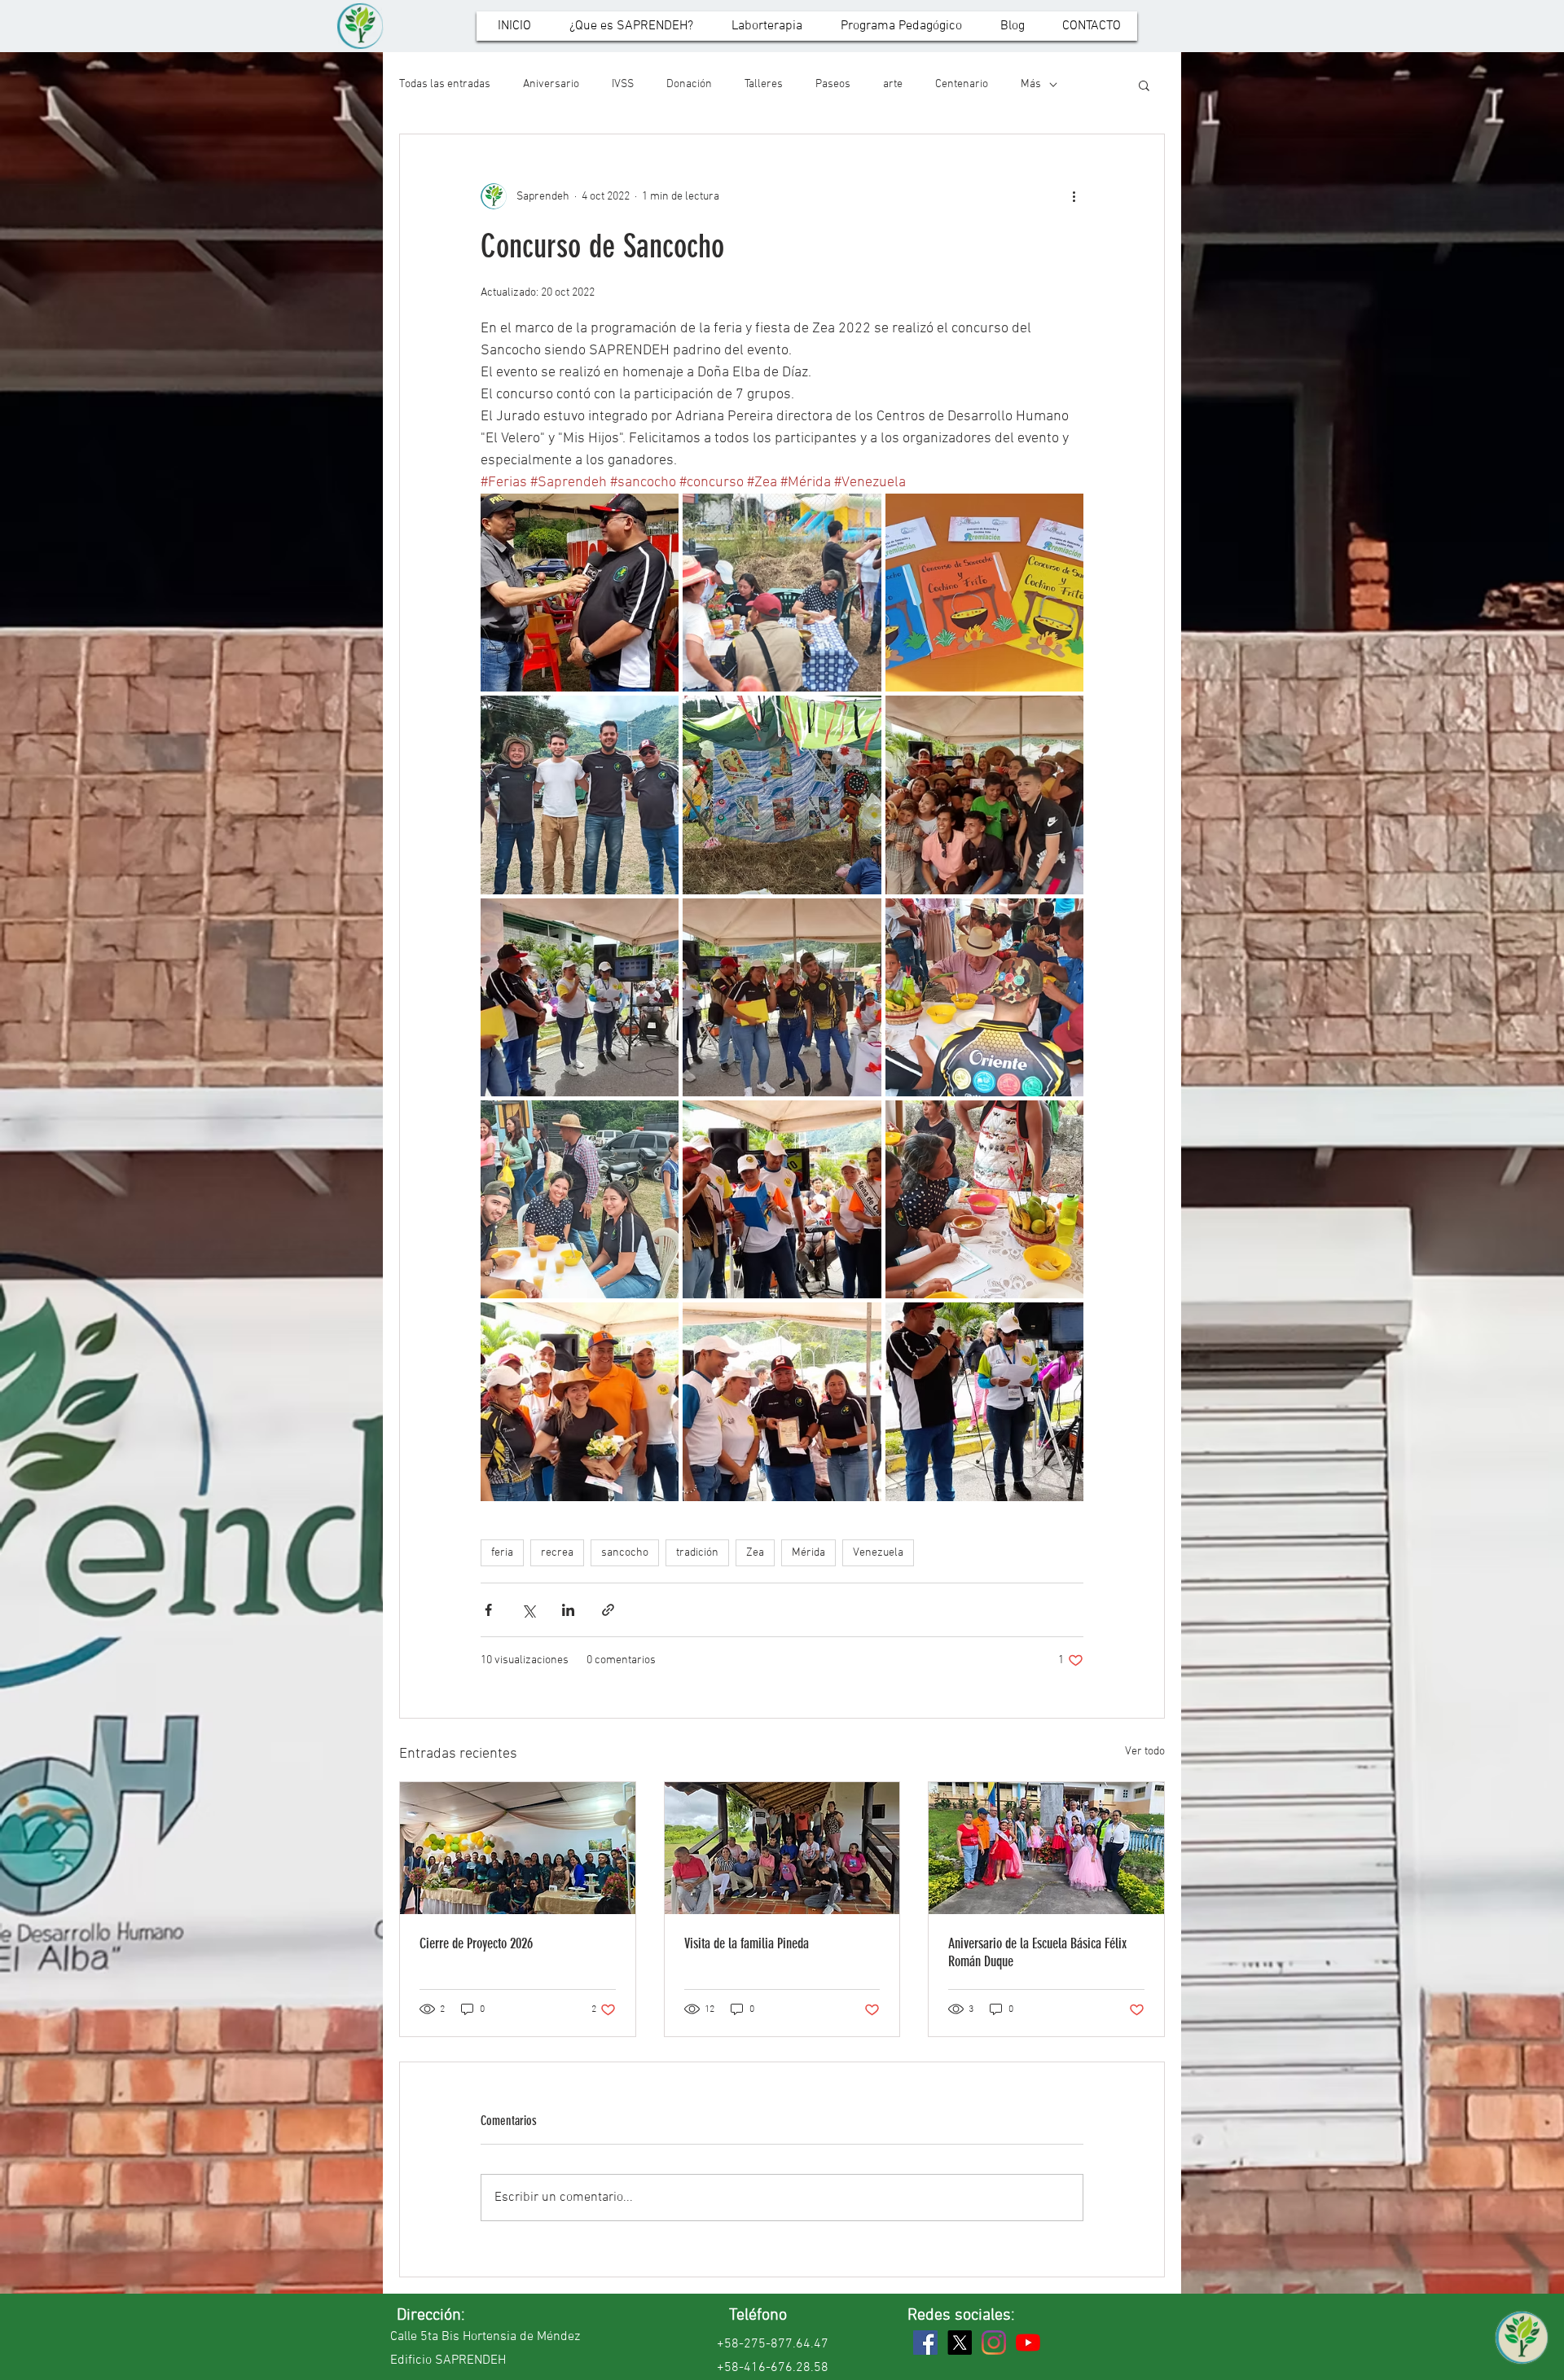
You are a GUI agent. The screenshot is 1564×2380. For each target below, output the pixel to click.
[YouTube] (1028, 2343)
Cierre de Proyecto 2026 (476, 1943)
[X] (960, 2343)
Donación (689, 84)
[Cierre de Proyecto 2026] (518, 1848)
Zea (755, 1553)
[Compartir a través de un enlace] (608, 1610)
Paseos (833, 84)
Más (1031, 84)
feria (502, 1553)
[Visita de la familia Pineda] (782, 1848)
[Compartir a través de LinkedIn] (568, 1610)
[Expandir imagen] (580, 593)
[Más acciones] (1074, 196)
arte (893, 84)
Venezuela (878, 1553)
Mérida (808, 1553)
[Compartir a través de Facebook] (488, 1610)
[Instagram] (994, 2343)
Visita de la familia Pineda (747, 1943)
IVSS (623, 84)
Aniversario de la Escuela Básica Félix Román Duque (1037, 1952)
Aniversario (551, 84)
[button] (1144, 85)
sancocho (625, 1553)
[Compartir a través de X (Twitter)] (528, 1610)
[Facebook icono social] (925, 2343)
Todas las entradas (445, 84)
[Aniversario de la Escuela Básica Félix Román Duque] (1046, 1848)
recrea (557, 1553)
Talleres (764, 84)
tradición (697, 1553)
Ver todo (1145, 1752)
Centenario (962, 84)
